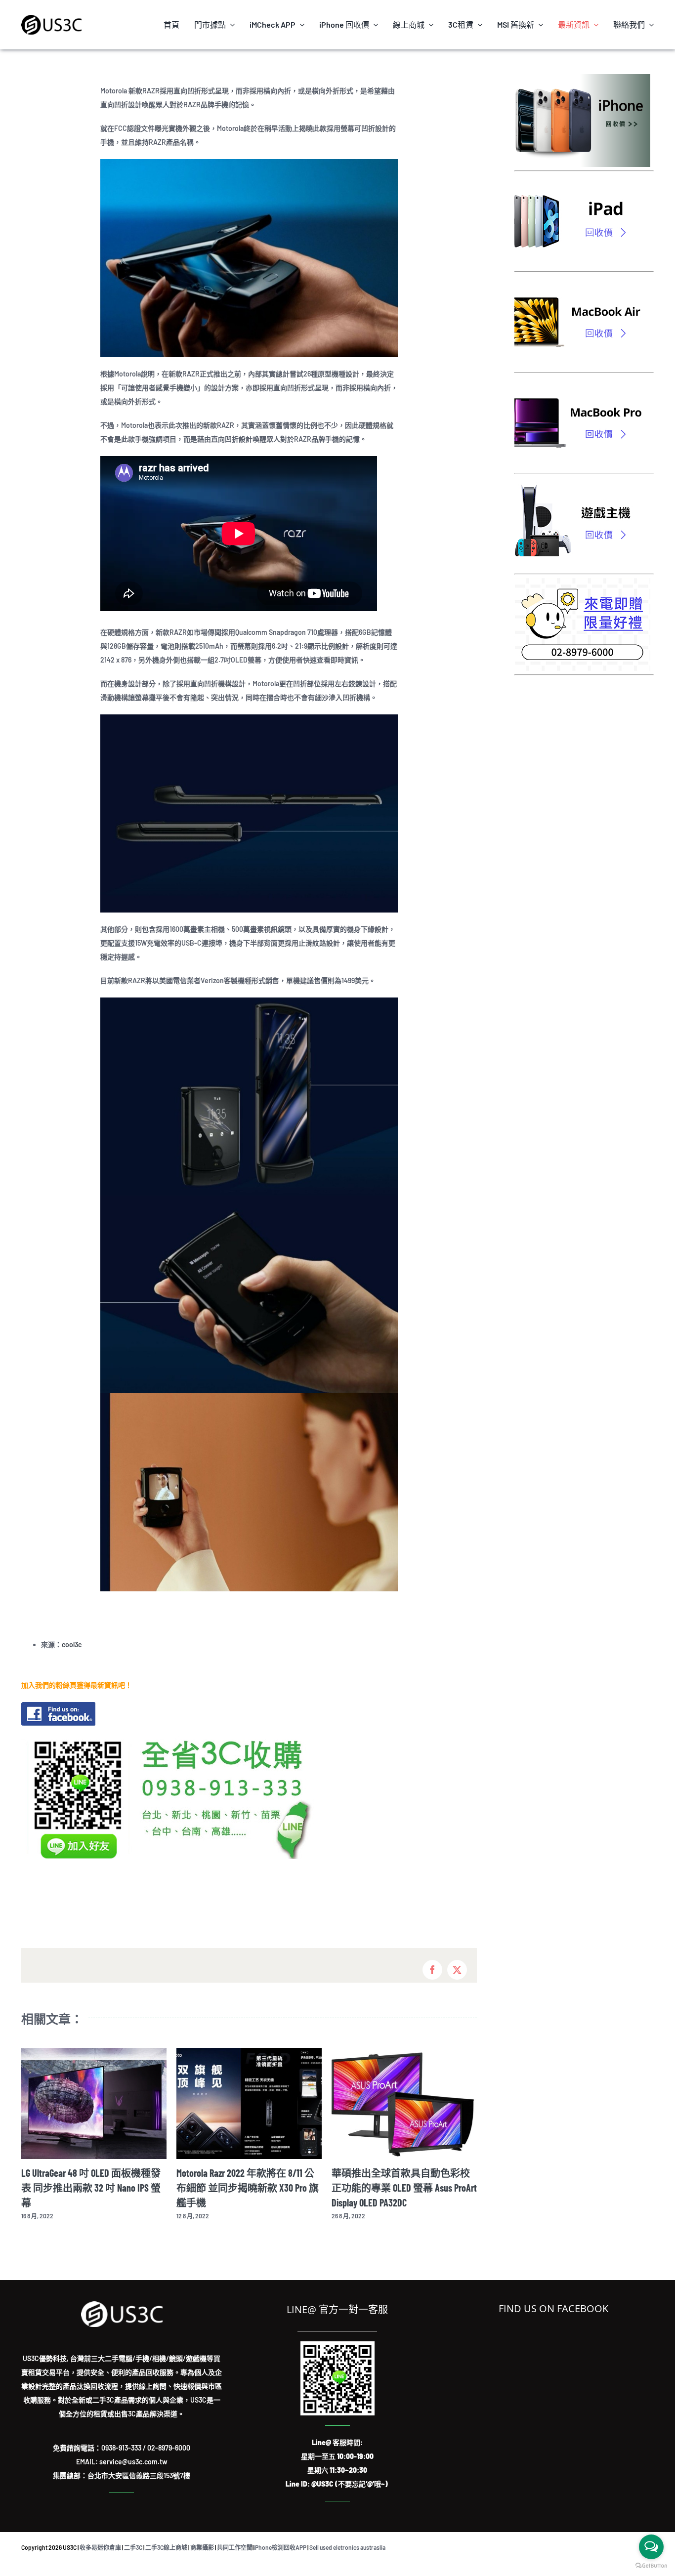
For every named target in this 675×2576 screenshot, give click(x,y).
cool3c (72, 1644)
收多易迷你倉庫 (100, 2547)
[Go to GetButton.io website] (651, 2566)
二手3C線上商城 (166, 2547)
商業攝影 (202, 2547)
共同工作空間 (235, 2547)
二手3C (133, 2547)
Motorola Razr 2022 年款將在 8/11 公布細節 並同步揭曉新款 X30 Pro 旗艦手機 (248, 2188)
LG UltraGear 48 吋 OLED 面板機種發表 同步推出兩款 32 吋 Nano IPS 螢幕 (91, 2188)
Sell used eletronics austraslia (347, 2547)
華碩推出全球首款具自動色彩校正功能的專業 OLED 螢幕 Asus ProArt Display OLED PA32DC (404, 2188)
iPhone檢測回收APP (280, 2547)
